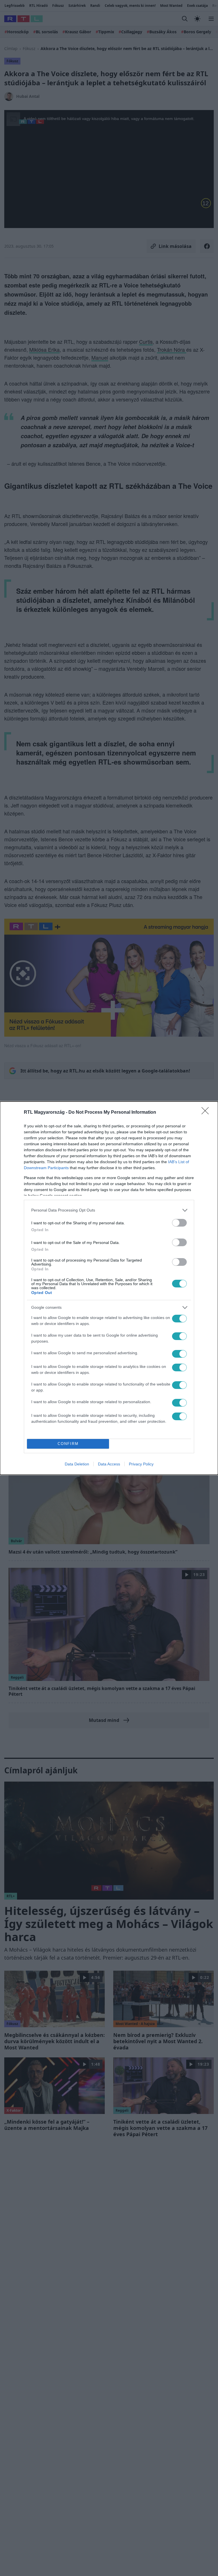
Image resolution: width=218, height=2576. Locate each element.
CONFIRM (68, 1444)
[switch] (179, 1223)
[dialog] (109, 1288)
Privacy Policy (141, 1464)
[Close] (207, 1113)
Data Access (109, 1464)
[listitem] (109, 1210)
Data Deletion (77, 1464)
